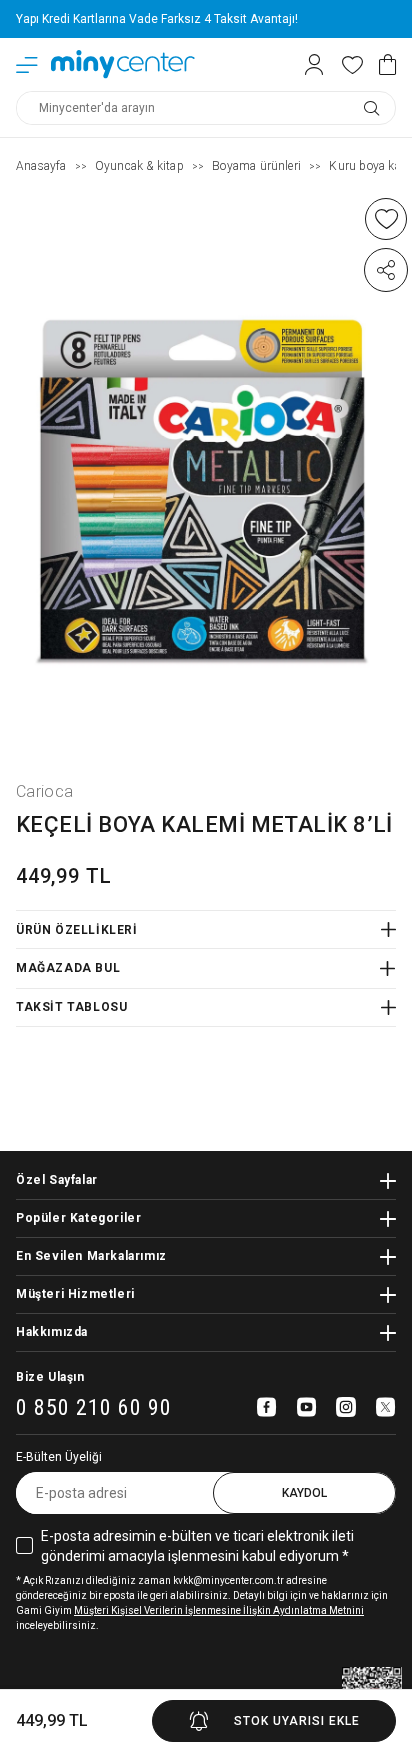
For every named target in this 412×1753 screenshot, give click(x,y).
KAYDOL (304, 1493)
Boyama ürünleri (256, 166)
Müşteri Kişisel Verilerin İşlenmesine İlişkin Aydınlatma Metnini (219, 1610)
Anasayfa (41, 166)
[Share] (386, 270)
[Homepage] (123, 64)
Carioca (44, 791)
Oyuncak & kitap (139, 166)
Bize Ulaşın (50, 1377)
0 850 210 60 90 (94, 1408)
